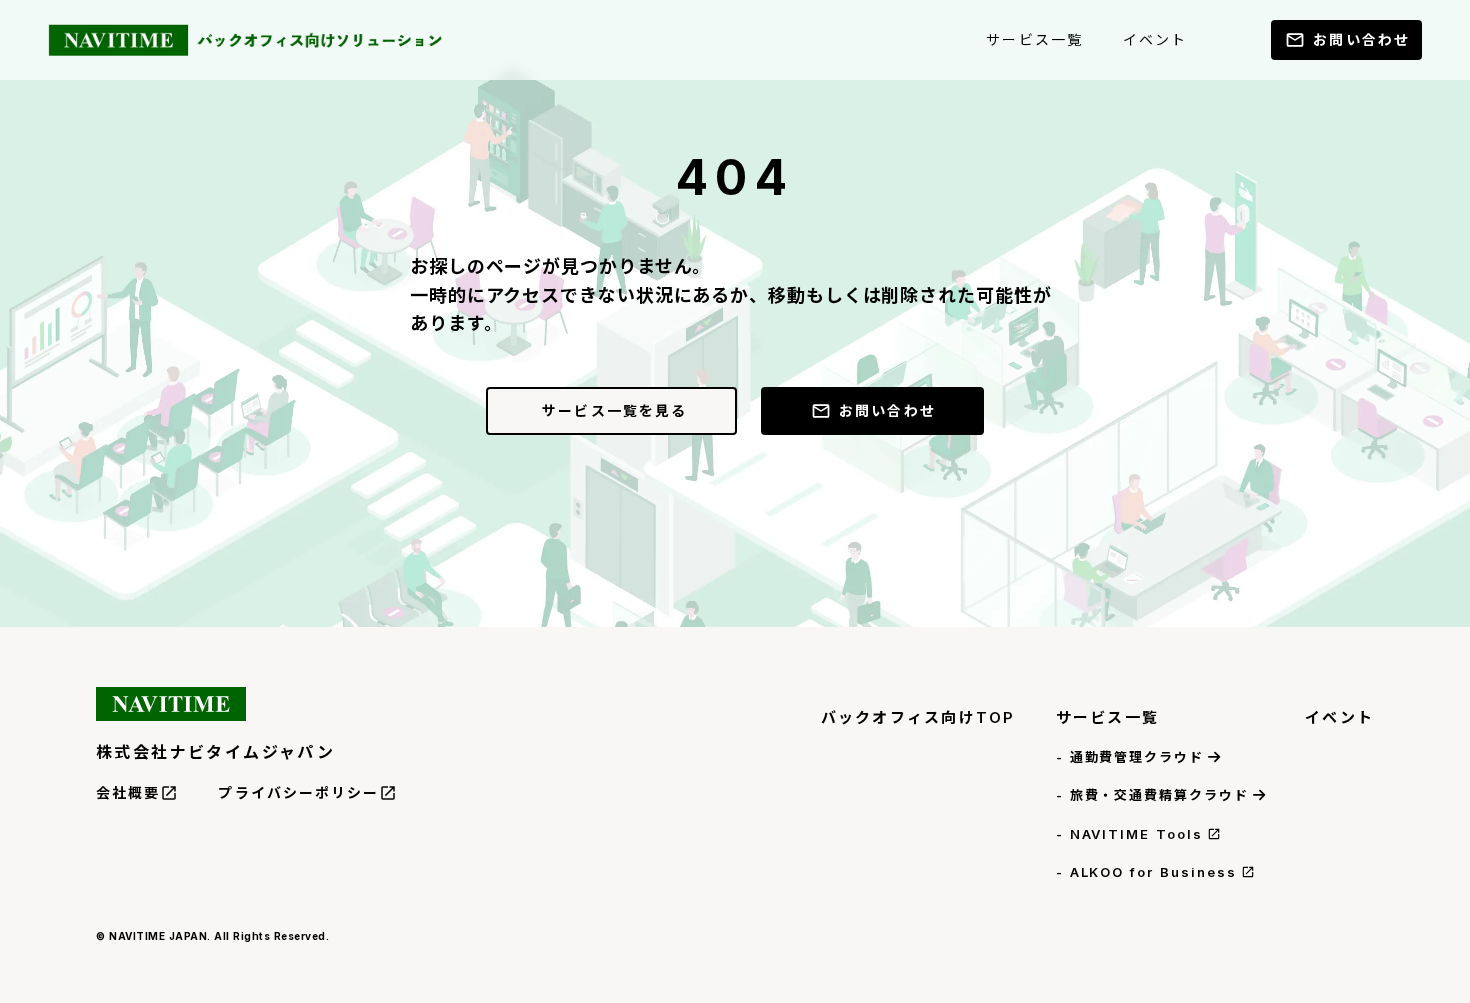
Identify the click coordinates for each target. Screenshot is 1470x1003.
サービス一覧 (1108, 717)
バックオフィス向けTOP (918, 717)
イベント (1339, 717)
